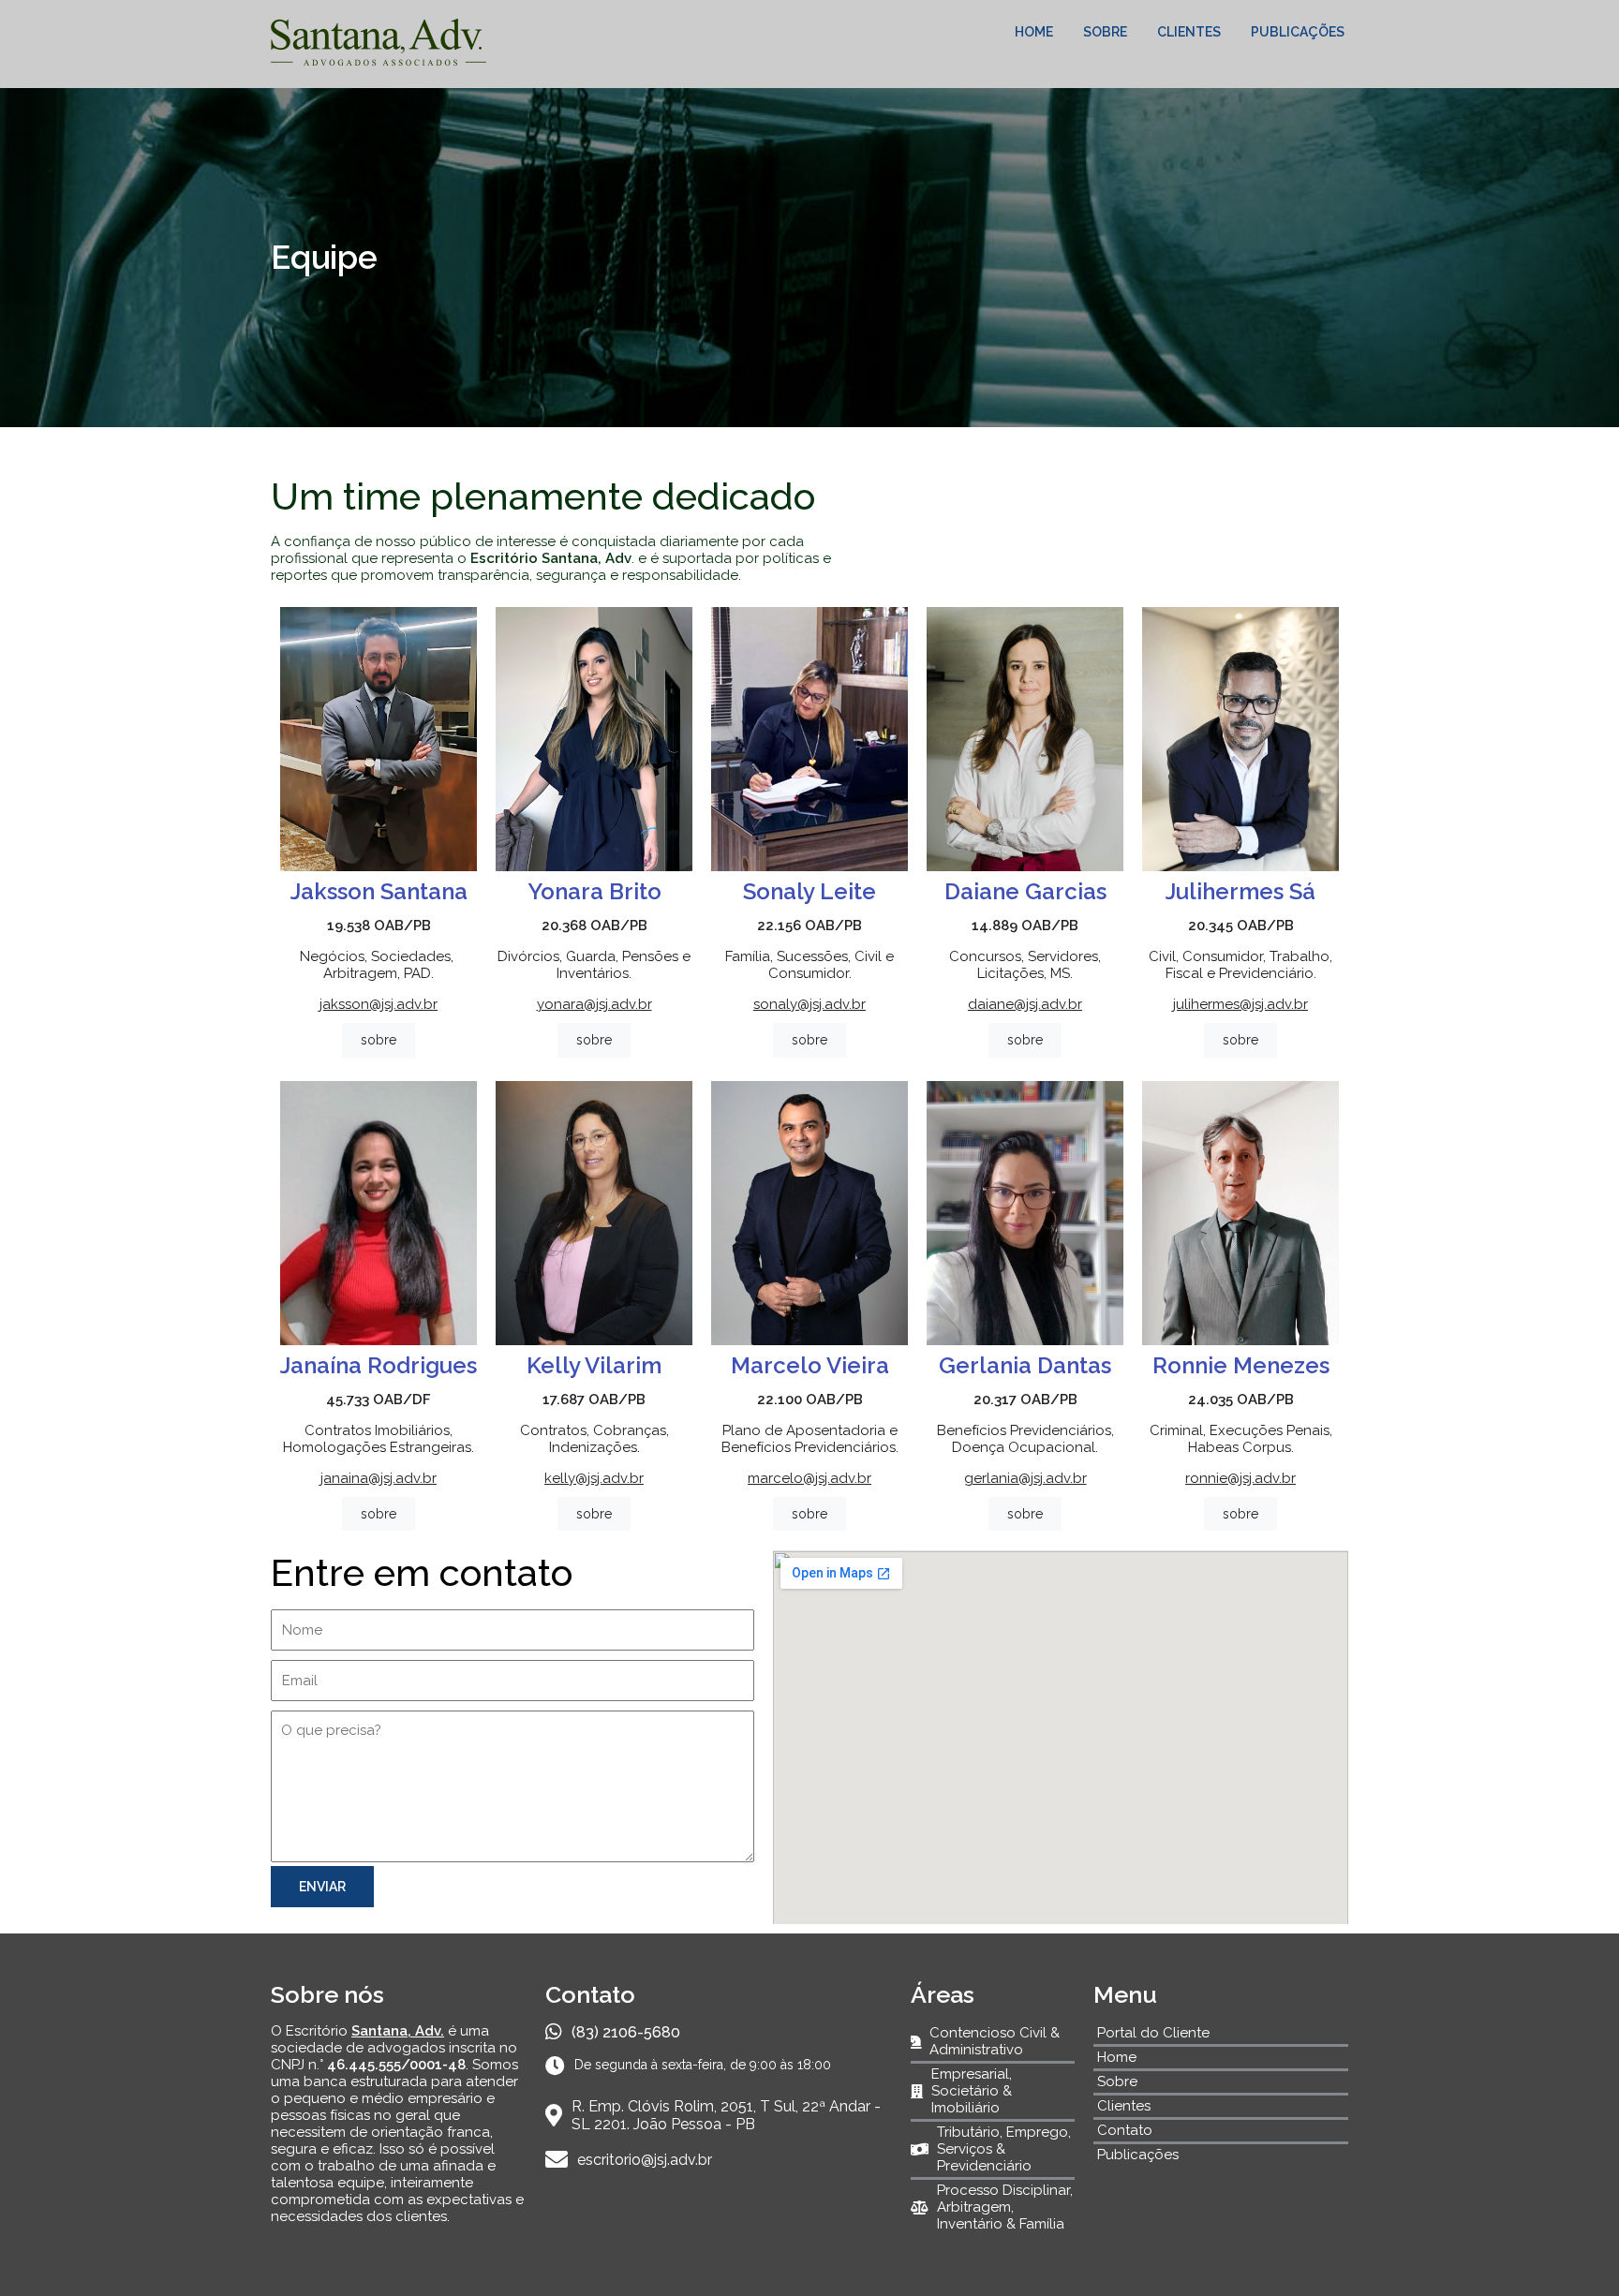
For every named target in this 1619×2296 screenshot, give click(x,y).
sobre (379, 1040)
